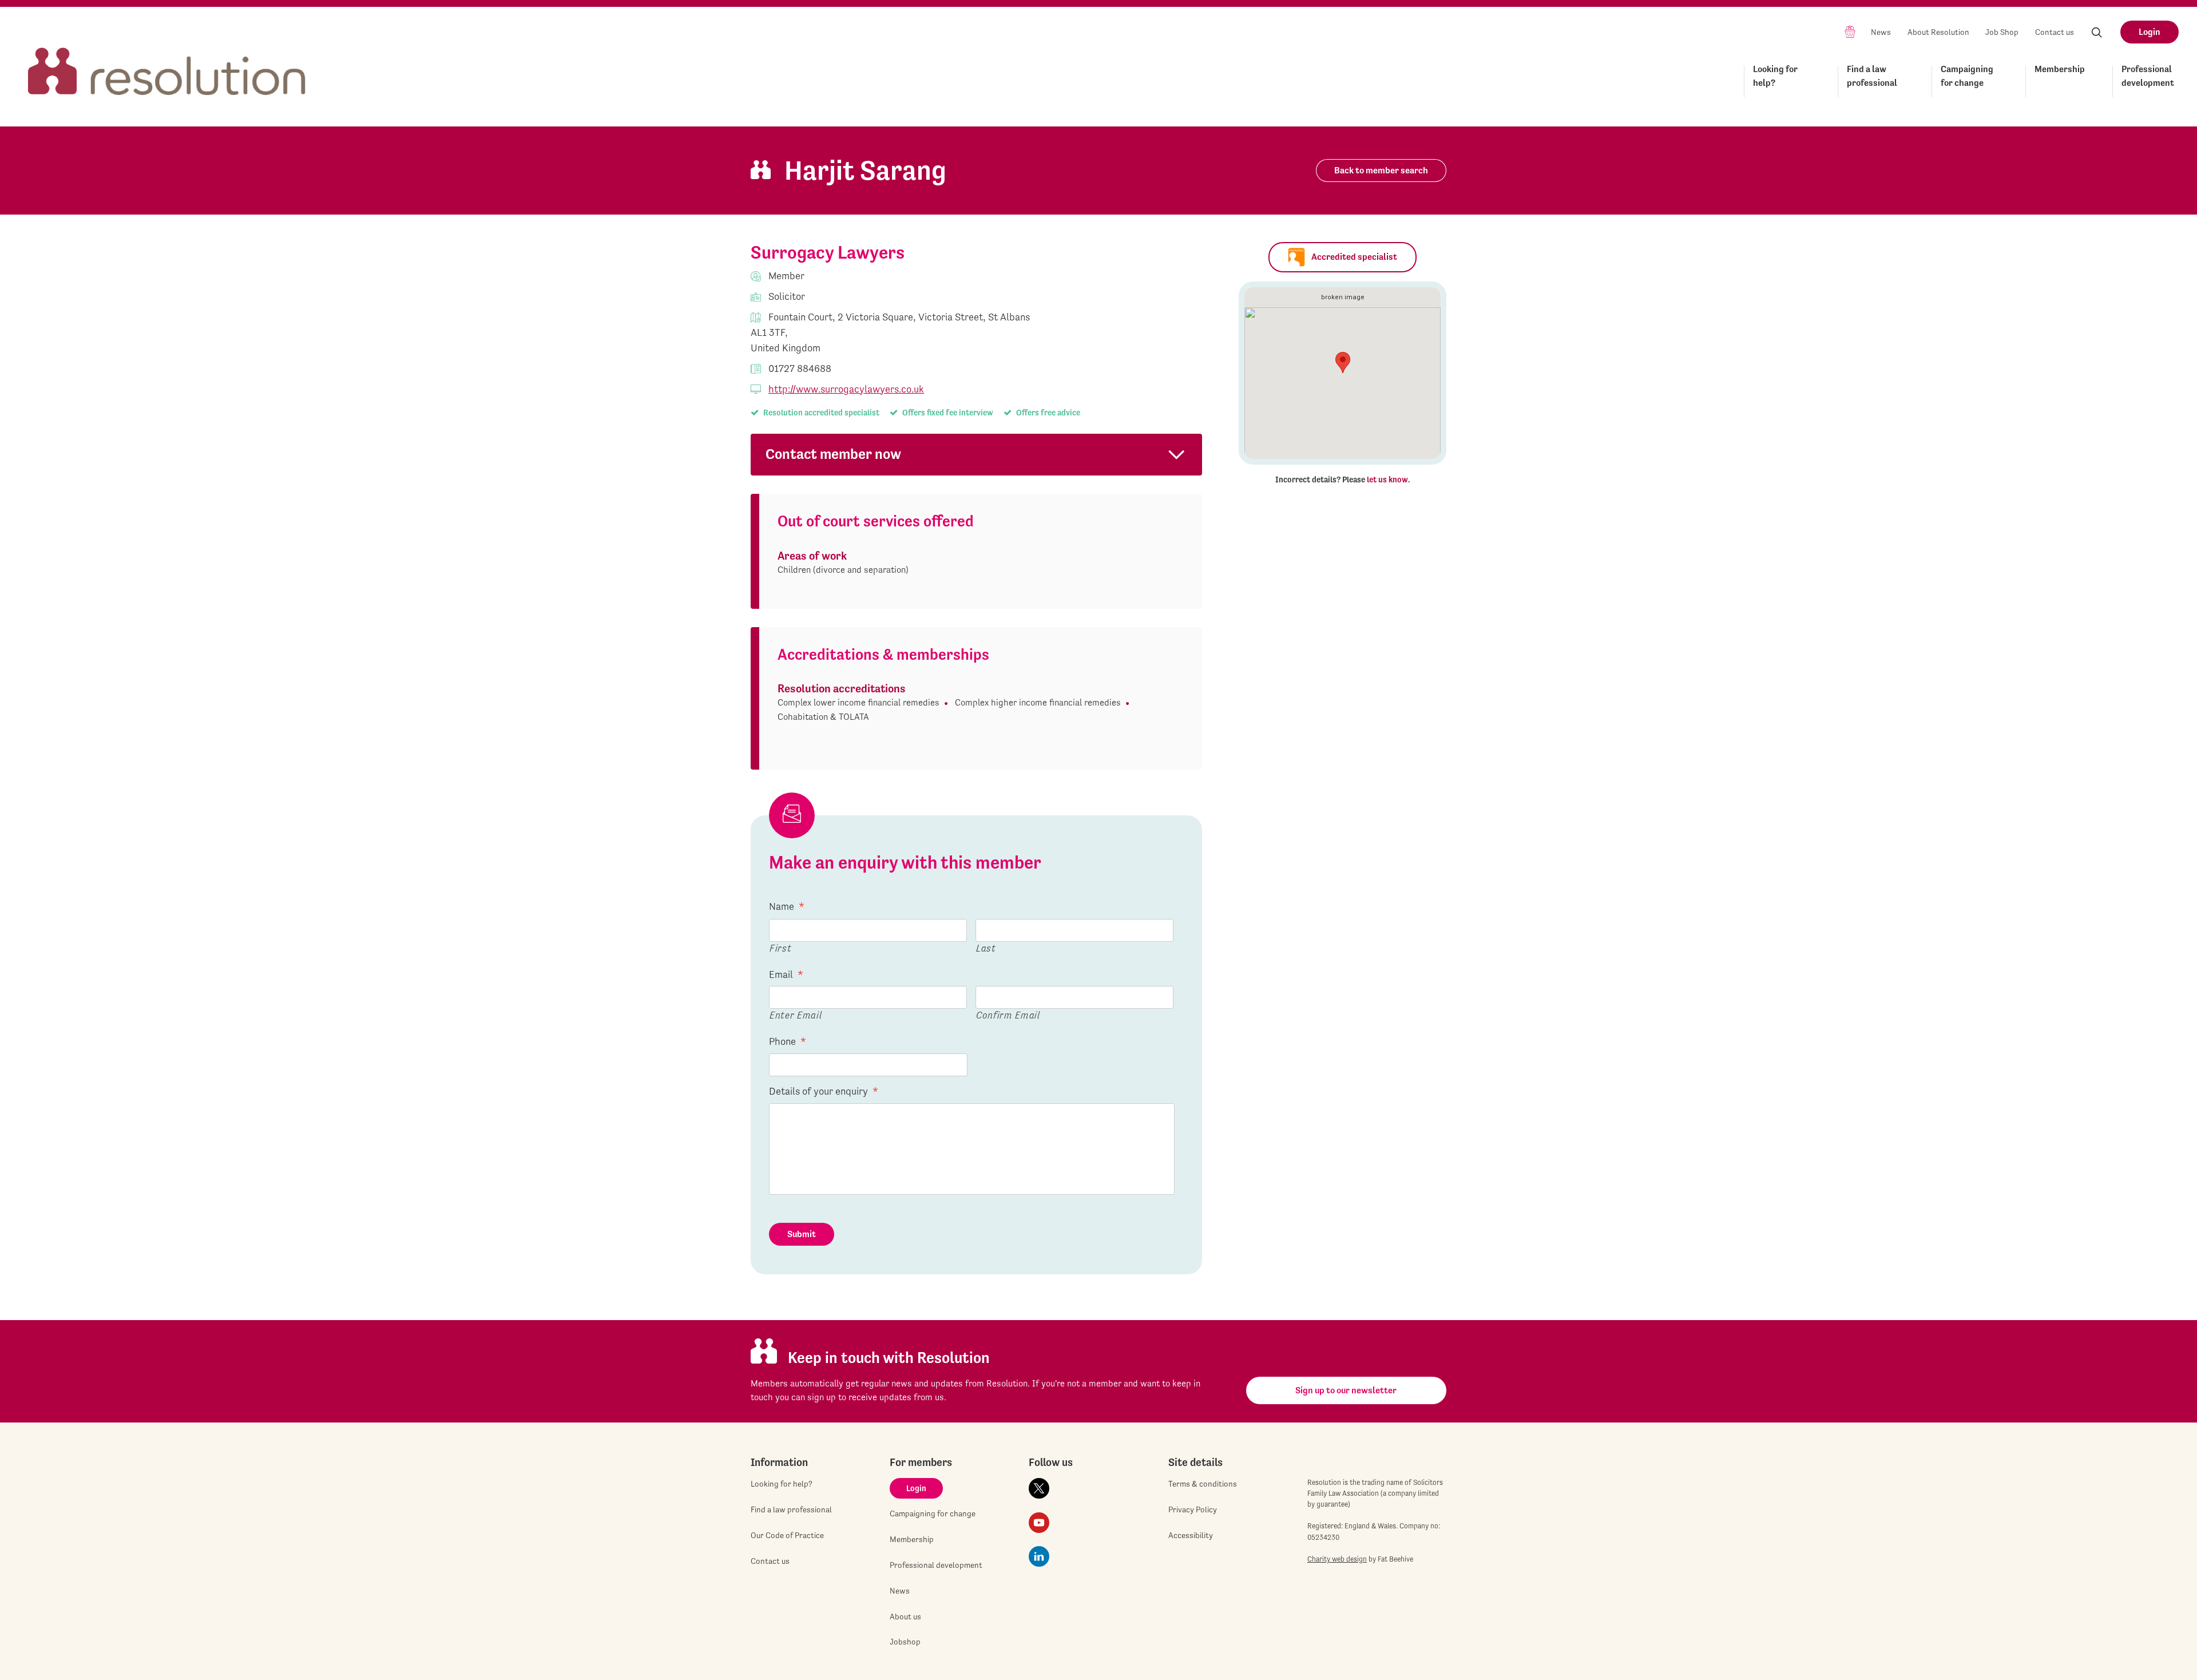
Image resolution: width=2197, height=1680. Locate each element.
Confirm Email (1008, 1015)
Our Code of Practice (787, 1535)
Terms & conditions (1203, 1484)
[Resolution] (167, 61)
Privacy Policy (1193, 1509)
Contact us (2055, 32)
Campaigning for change (1967, 76)
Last (986, 948)
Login (2150, 32)
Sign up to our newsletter (1346, 1390)
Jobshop (905, 1642)
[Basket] (1850, 31)
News (1881, 32)
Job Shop (2002, 32)
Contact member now (833, 454)
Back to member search (1381, 170)
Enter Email (796, 1015)
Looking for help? (1775, 76)
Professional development (2148, 76)
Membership (2060, 69)
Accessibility (1191, 1535)
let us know (1387, 480)
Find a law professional (1872, 76)
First (780, 948)
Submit (802, 1234)
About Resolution (1938, 32)
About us (905, 1616)
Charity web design (1337, 1559)
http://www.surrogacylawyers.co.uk (846, 389)
